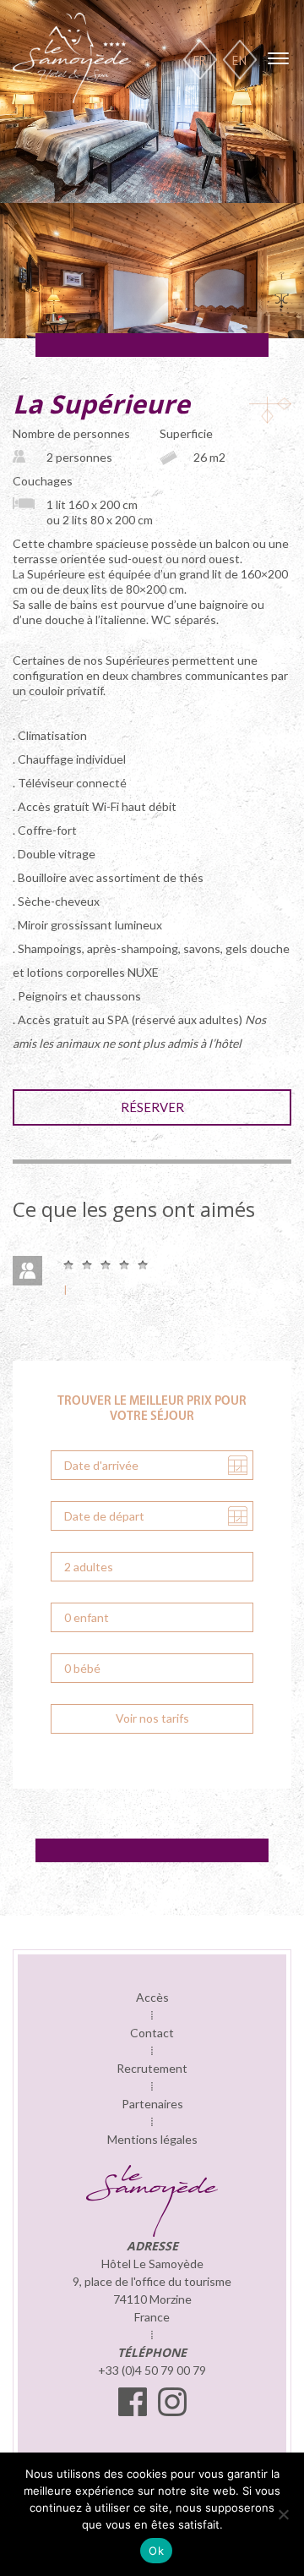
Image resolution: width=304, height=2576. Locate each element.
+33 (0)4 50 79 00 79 (152, 2370)
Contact (152, 2033)
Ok (156, 2551)
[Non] (283, 2514)
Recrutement (152, 2068)
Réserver (152, 1107)
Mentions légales (152, 2139)
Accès (152, 1997)
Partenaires (152, 2104)
